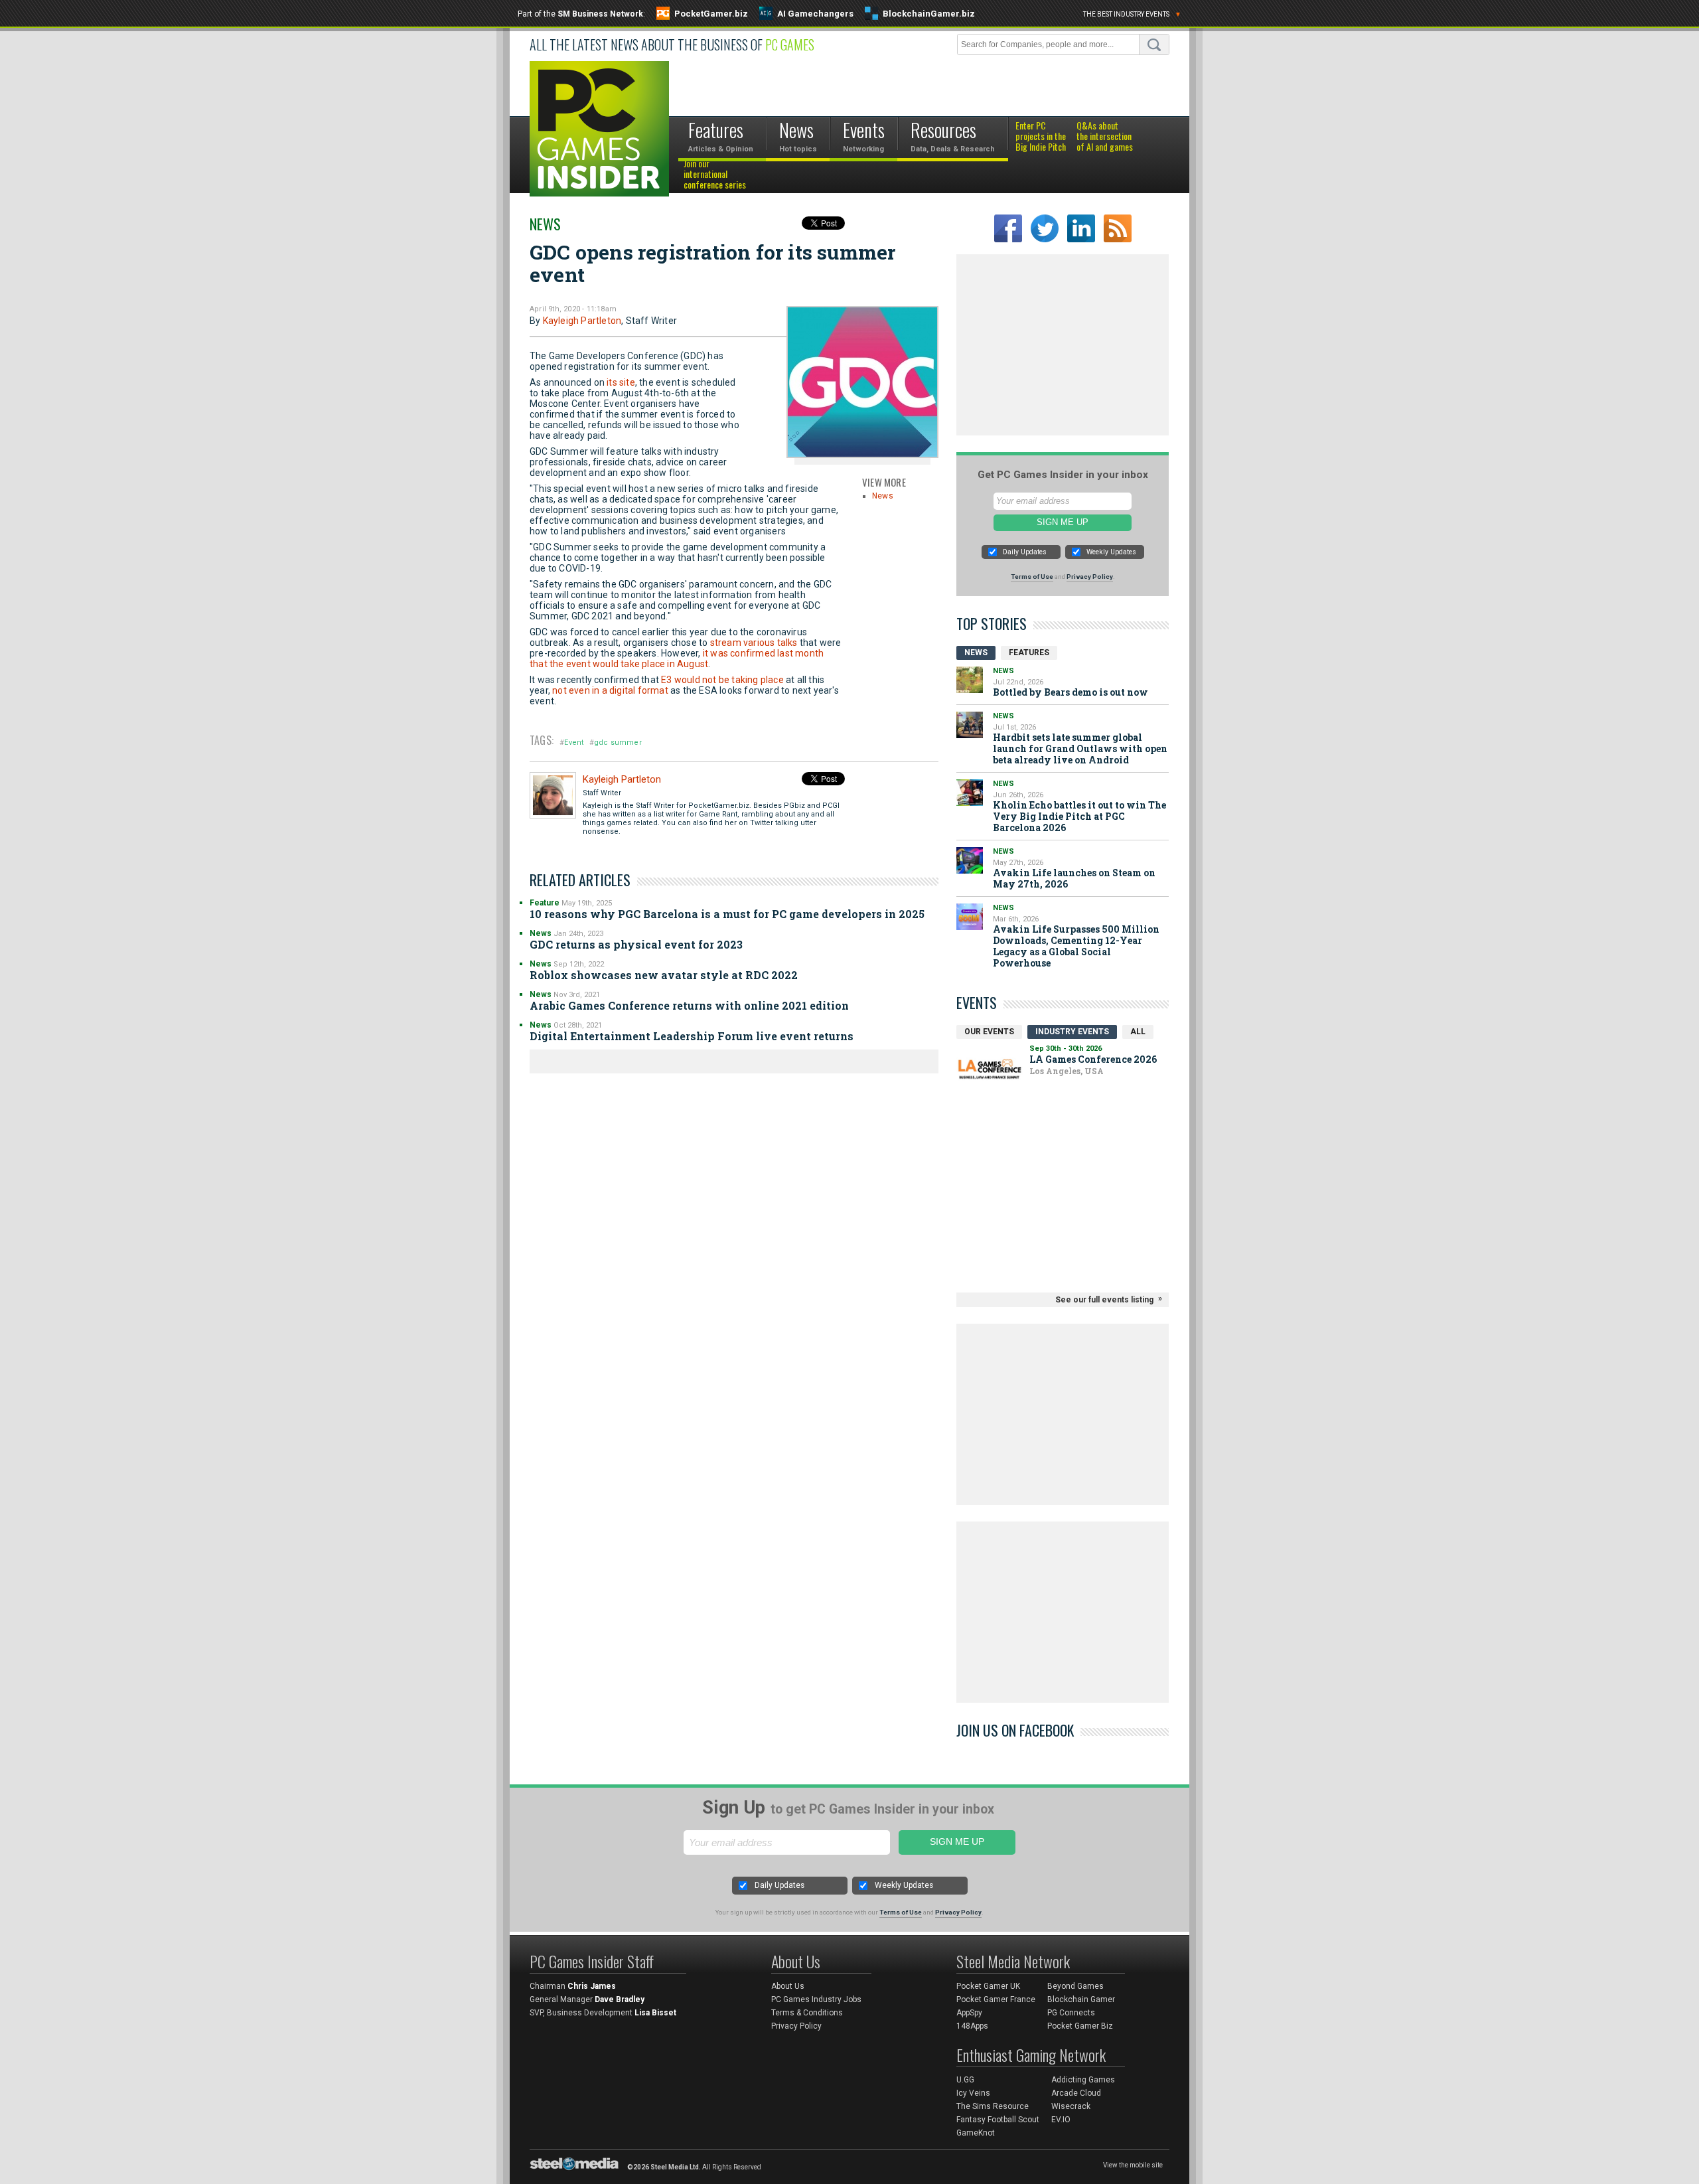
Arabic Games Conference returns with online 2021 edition (689, 1005)
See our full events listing (1104, 1300)
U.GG (965, 2080)
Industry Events (1072, 1032)
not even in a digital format (610, 690)
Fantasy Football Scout (998, 2120)
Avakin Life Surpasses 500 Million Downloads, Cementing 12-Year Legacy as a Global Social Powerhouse (1076, 946)
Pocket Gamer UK (988, 1986)
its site (621, 382)
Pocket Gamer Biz (1080, 2026)
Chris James (592, 1986)
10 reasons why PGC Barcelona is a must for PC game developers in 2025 (727, 914)
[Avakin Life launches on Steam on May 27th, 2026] (970, 860)
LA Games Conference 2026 (1093, 1059)
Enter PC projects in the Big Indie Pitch (1041, 137)
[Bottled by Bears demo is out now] (970, 680)
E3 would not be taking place (722, 680)
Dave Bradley (620, 1999)
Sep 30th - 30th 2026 (1066, 1049)
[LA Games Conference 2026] (990, 1069)
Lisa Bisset (655, 2013)
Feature (545, 903)
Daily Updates (1025, 552)
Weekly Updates (1111, 552)
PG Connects (1071, 2013)
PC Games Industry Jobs (816, 1999)
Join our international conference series (715, 175)
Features (1029, 653)
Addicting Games (1083, 2080)
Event (574, 742)
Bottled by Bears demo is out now (1071, 692)
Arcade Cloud (1076, 2093)
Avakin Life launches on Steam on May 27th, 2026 (1074, 878)
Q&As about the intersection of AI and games (1105, 137)
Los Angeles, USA (1067, 1071)
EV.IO (1061, 2120)
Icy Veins (973, 2093)
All (1138, 1032)
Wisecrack (1071, 2106)
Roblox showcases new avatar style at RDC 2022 (664, 975)
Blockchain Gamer (1081, 1999)
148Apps (972, 2026)
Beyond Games (1075, 1986)
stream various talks (754, 643)
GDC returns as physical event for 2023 (636, 944)
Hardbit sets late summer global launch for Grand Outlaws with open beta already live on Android (1080, 748)
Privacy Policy (1090, 577)
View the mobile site (1133, 2165)
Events (977, 1002)
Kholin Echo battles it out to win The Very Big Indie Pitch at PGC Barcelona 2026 (1079, 816)
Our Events (989, 1032)
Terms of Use (1032, 577)
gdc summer (618, 742)
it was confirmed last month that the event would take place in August (677, 659)
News (545, 224)
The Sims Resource (993, 2106)
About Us (788, 1986)
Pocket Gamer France (996, 1999)
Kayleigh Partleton (582, 321)
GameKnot (976, 2133)
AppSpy (969, 2013)
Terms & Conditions (807, 2013)
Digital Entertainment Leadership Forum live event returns (692, 1036)
